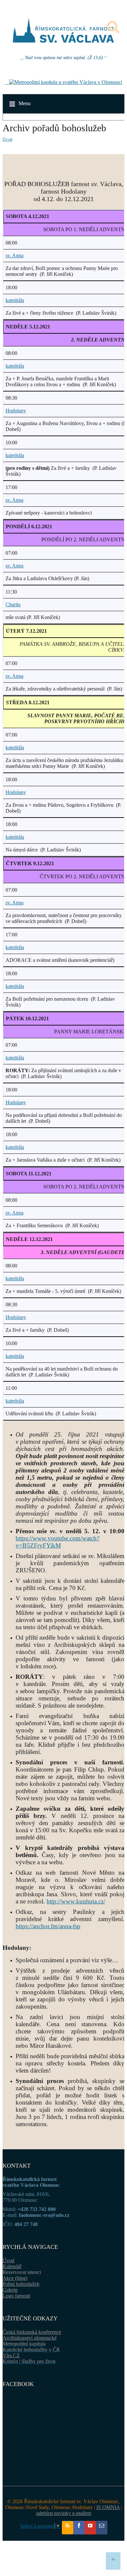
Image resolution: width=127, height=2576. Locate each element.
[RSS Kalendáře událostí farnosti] (68, 2528)
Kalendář (12, 2266)
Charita (13, 604)
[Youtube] (90, 2528)
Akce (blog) (15, 2278)
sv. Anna (14, 255)
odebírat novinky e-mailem (64, 2513)
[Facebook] (79, 2528)
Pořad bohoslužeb (21, 2284)
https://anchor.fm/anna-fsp (48, 1926)
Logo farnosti (16, 2296)
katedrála (15, 300)
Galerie (10, 2290)
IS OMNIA (108, 2507)
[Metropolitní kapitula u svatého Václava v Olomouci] (64, 82)
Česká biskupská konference (32, 2332)
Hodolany (16, 411)
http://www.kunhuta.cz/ (76, 1901)
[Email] (102, 2528)
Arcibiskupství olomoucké (30, 2338)
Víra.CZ (11, 2355)
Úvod (7, 139)
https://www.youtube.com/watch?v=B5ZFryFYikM (57, 1542)
